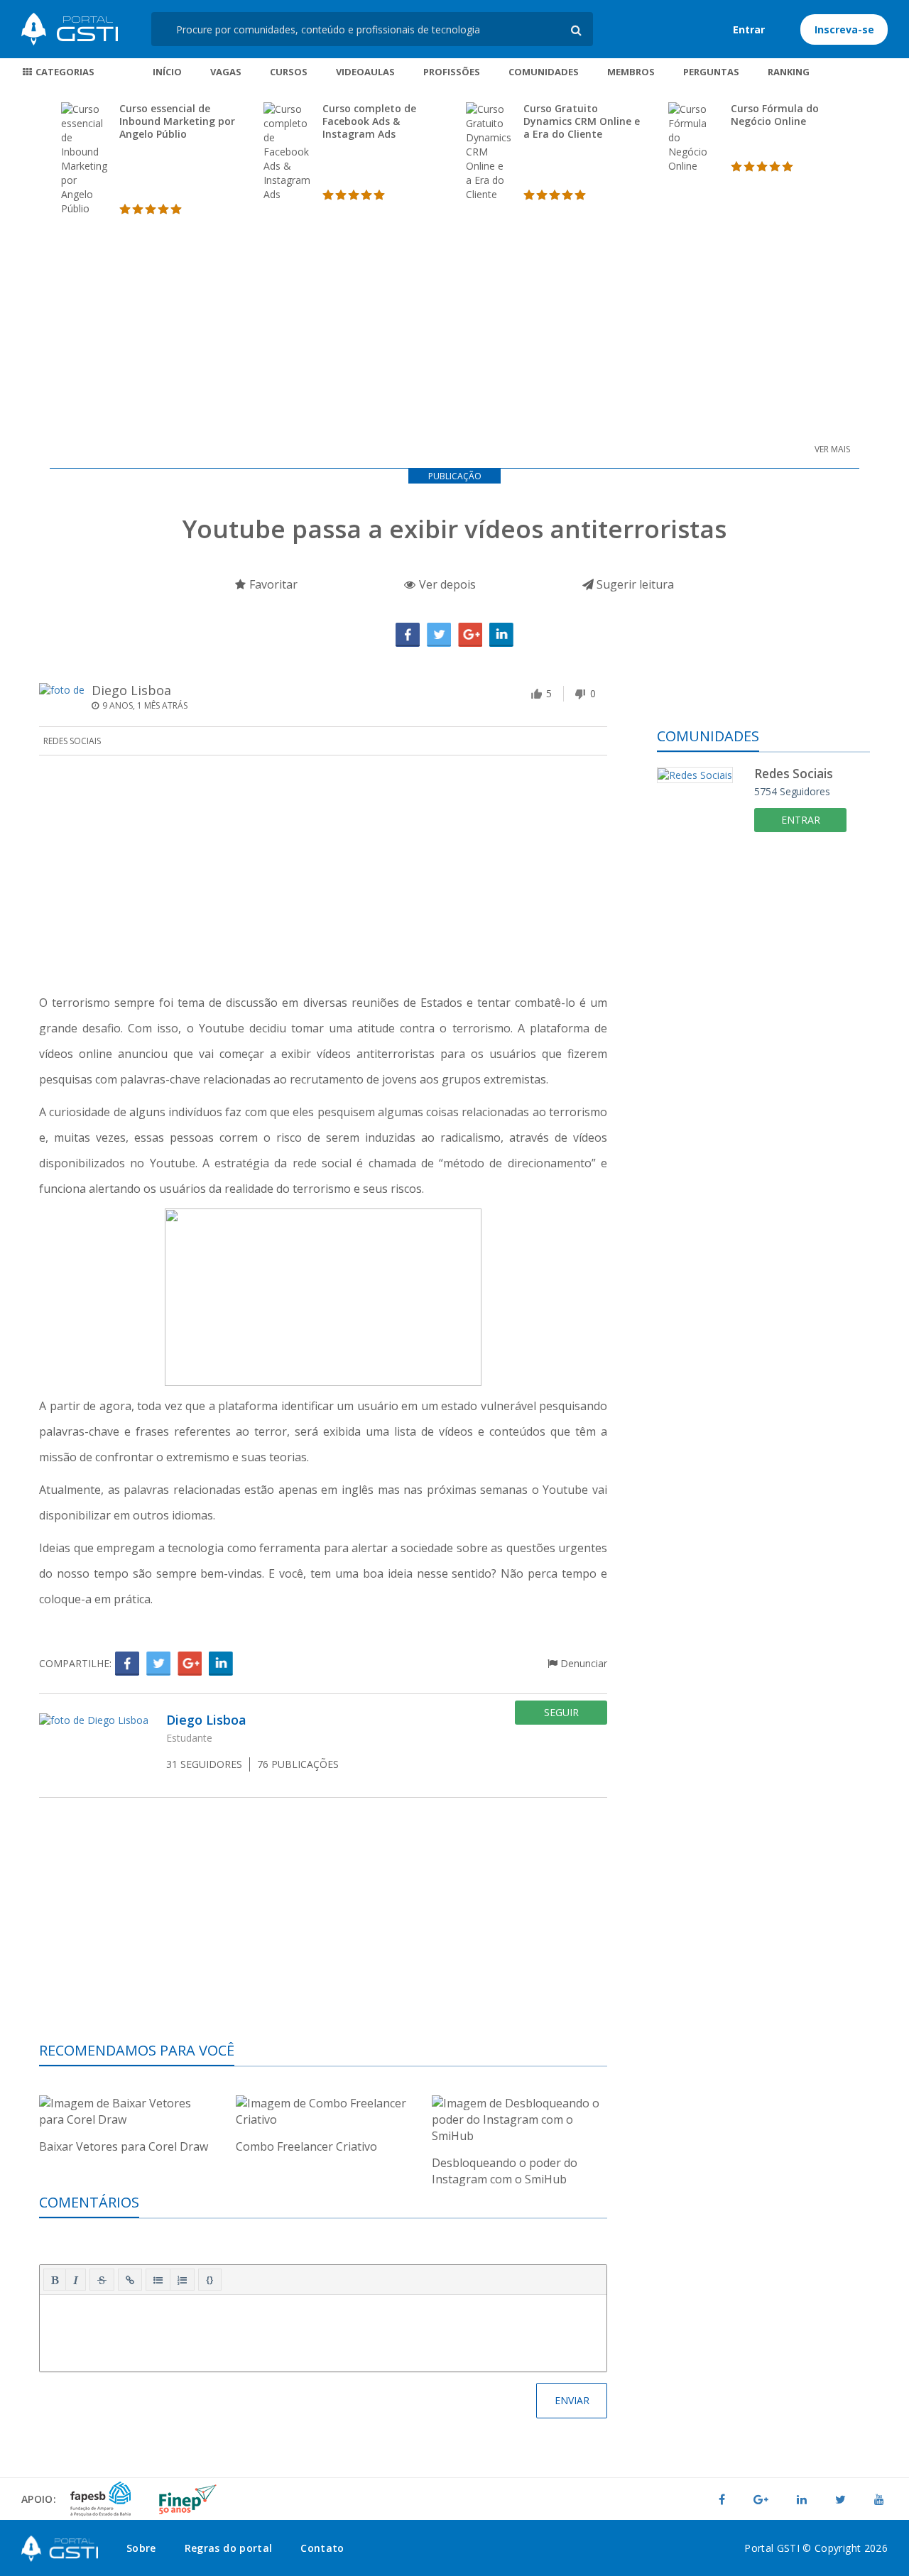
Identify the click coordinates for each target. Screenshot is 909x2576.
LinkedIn (501, 635)
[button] (55, 2280)
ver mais (832, 449)
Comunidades (544, 72)
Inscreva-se (844, 29)
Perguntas (711, 72)
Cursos (289, 72)
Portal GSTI (70, 29)
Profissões (452, 72)
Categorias (64, 72)
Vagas (226, 72)
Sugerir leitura (634, 584)
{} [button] (210, 2279)
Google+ (470, 635)
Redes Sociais (72, 741)
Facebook (408, 635)
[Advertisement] (454, 323)
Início (167, 72)
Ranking (789, 72)
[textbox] (323, 2330)
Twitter (439, 635)
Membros (631, 72)
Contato (322, 2548)
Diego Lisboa (131, 690)
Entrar (749, 29)
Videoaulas (365, 72)
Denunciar (582, 1663)
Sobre (141, 2548)
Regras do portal (229, 2548)
